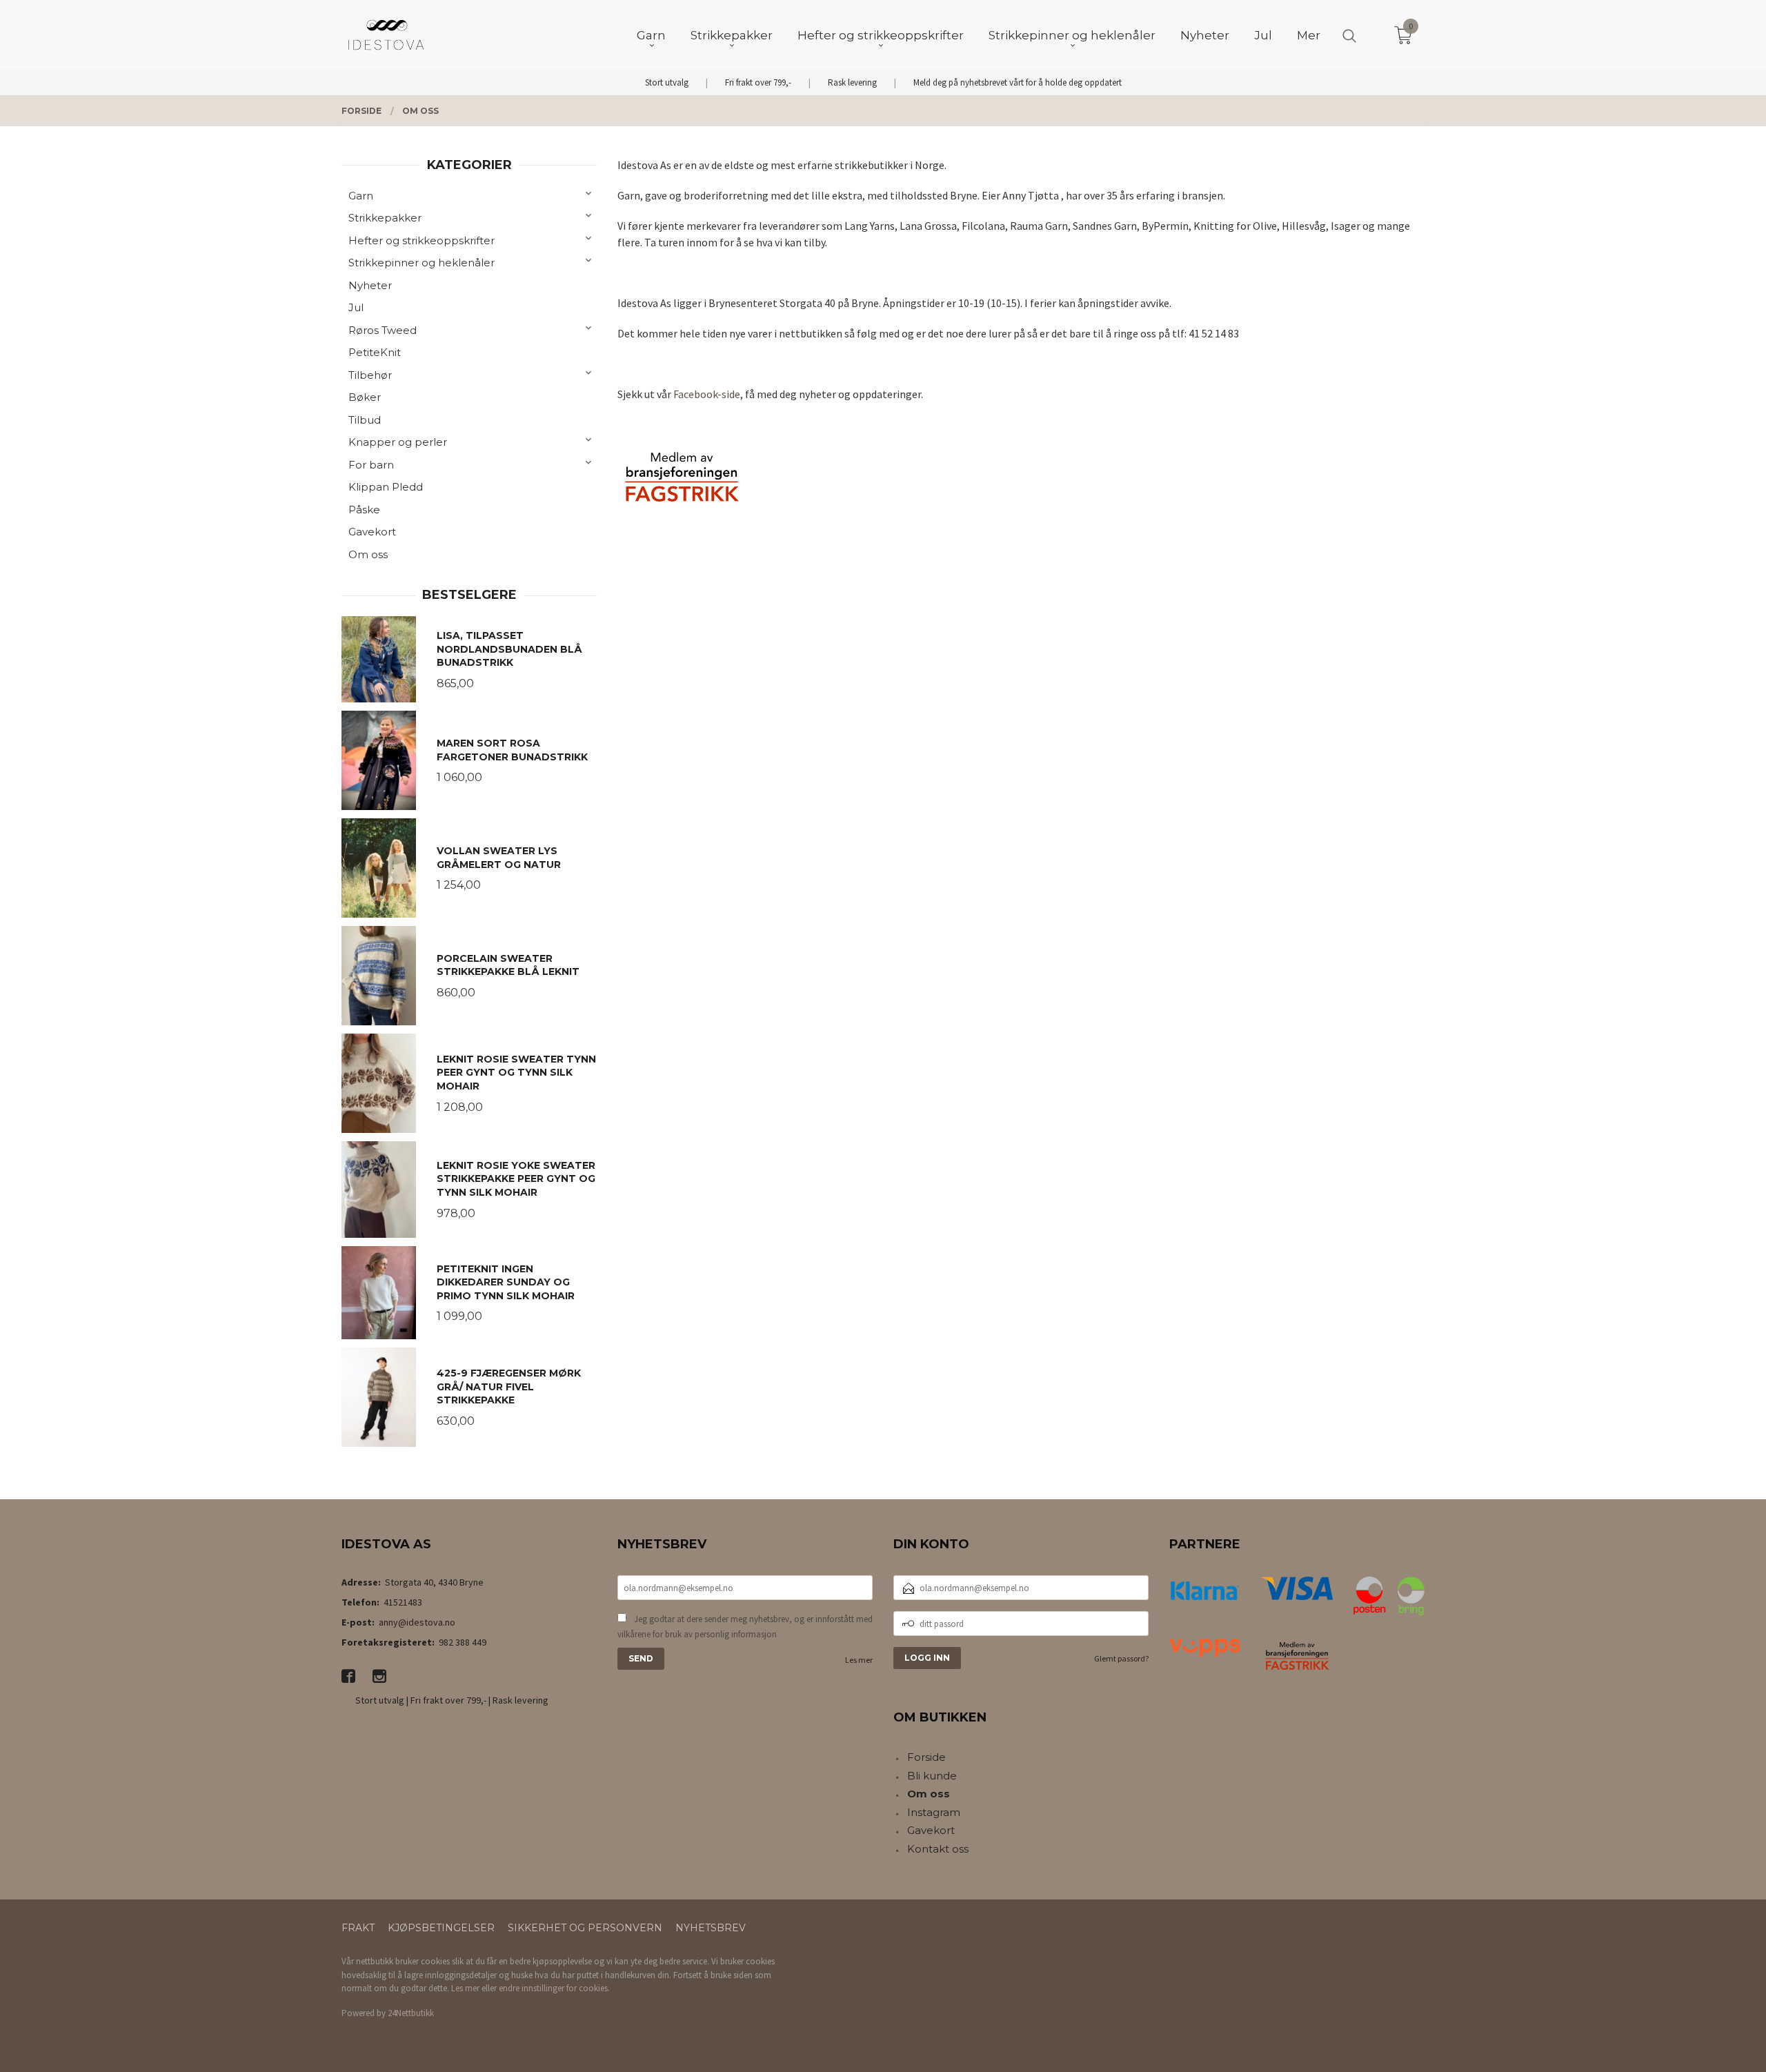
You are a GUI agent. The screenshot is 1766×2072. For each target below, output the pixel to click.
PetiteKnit (375, 352)
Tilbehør (370, 375)
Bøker (365, 397)
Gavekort (372, 532)
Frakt (358, 1928)
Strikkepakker (385, 218)
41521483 (403, 1602)
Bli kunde (932, 1776)
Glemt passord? (1121, 1658)
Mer (1309, 35)
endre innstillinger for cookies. (554, 1988)
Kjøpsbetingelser (441, 1928)
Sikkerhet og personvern (585, 1928)
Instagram (934, 1812)
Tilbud (365, 420)
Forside (926, 1757)
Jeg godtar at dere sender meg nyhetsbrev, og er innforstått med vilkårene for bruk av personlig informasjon (745, 1627)
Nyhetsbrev (711, 1928)
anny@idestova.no (417, 1622)
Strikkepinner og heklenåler (421, 263)
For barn (371, 465)
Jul (356, 307)
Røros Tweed (383, 330)
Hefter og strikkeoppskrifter (421, 240)
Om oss (368, 554)
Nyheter (370, 285)
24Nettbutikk (411, 2013)
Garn (361, 196)
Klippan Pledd (386, 487)
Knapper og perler (398, 442)
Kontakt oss (938, 1849)
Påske (364, 510)
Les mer (859, 1660)
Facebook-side (707, 394)
